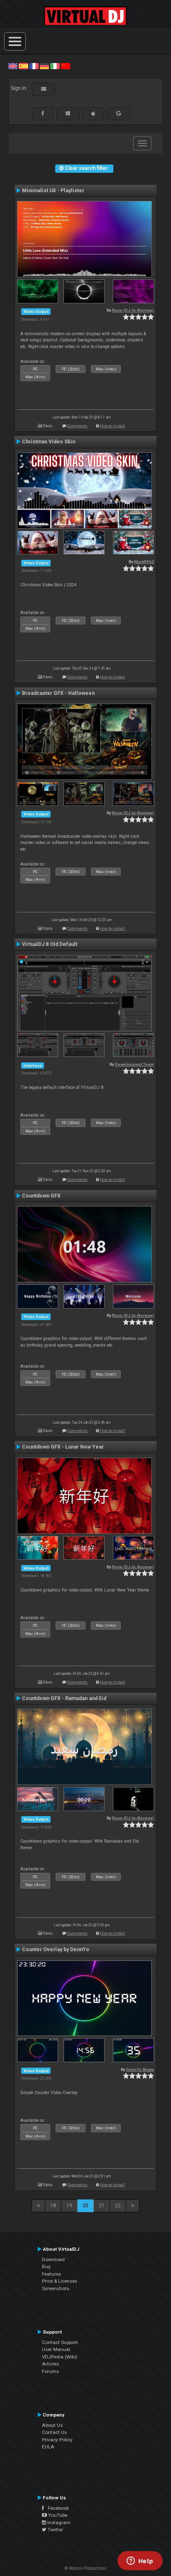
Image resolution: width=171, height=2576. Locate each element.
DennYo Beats (140, 2069)
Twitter (55, 2530)
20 (85, 2206)
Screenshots (56, 2288)
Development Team (134, 1064)
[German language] (44, 66)
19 (69, 2206)
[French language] (34, 66)
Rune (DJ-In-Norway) (133, 310)
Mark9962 (144, 562)
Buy (46, 2266)
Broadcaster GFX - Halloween (58, 693)
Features (51, 2274)
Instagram (58, 2523)
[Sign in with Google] (119, 114)
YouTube (57, 2515)
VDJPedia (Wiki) (60, 2357)
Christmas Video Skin (49, 442)
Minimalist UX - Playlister (53, 191)
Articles (50, 2364)
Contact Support (60, 2342)
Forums (50, 2371)
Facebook (56, 2508)
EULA (48, 2447)
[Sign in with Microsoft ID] (68, 114)
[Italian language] (55, 66)
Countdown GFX (41, 1196)
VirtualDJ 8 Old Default (50, 944)
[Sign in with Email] (44, 89)
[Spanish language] (23, 66)
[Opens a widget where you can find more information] (140, 2561)
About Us (52, 2425)
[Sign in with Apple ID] (93, 114)
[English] (13, 66)
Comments (77, 426)
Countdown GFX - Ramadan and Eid (64, 1698)
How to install (112, 426)
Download (53, 2259)
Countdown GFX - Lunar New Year (63, 1447)
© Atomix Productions (86, 2568)
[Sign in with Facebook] (43, 114)
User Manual (56, 2349)
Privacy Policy (57, 2440)
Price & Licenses (60, 2281)
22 (118, 2206)
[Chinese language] (66, 66)
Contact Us (54, 2432)
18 (53, 2206)
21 (102, 2206)
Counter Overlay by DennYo (56, 1950)
